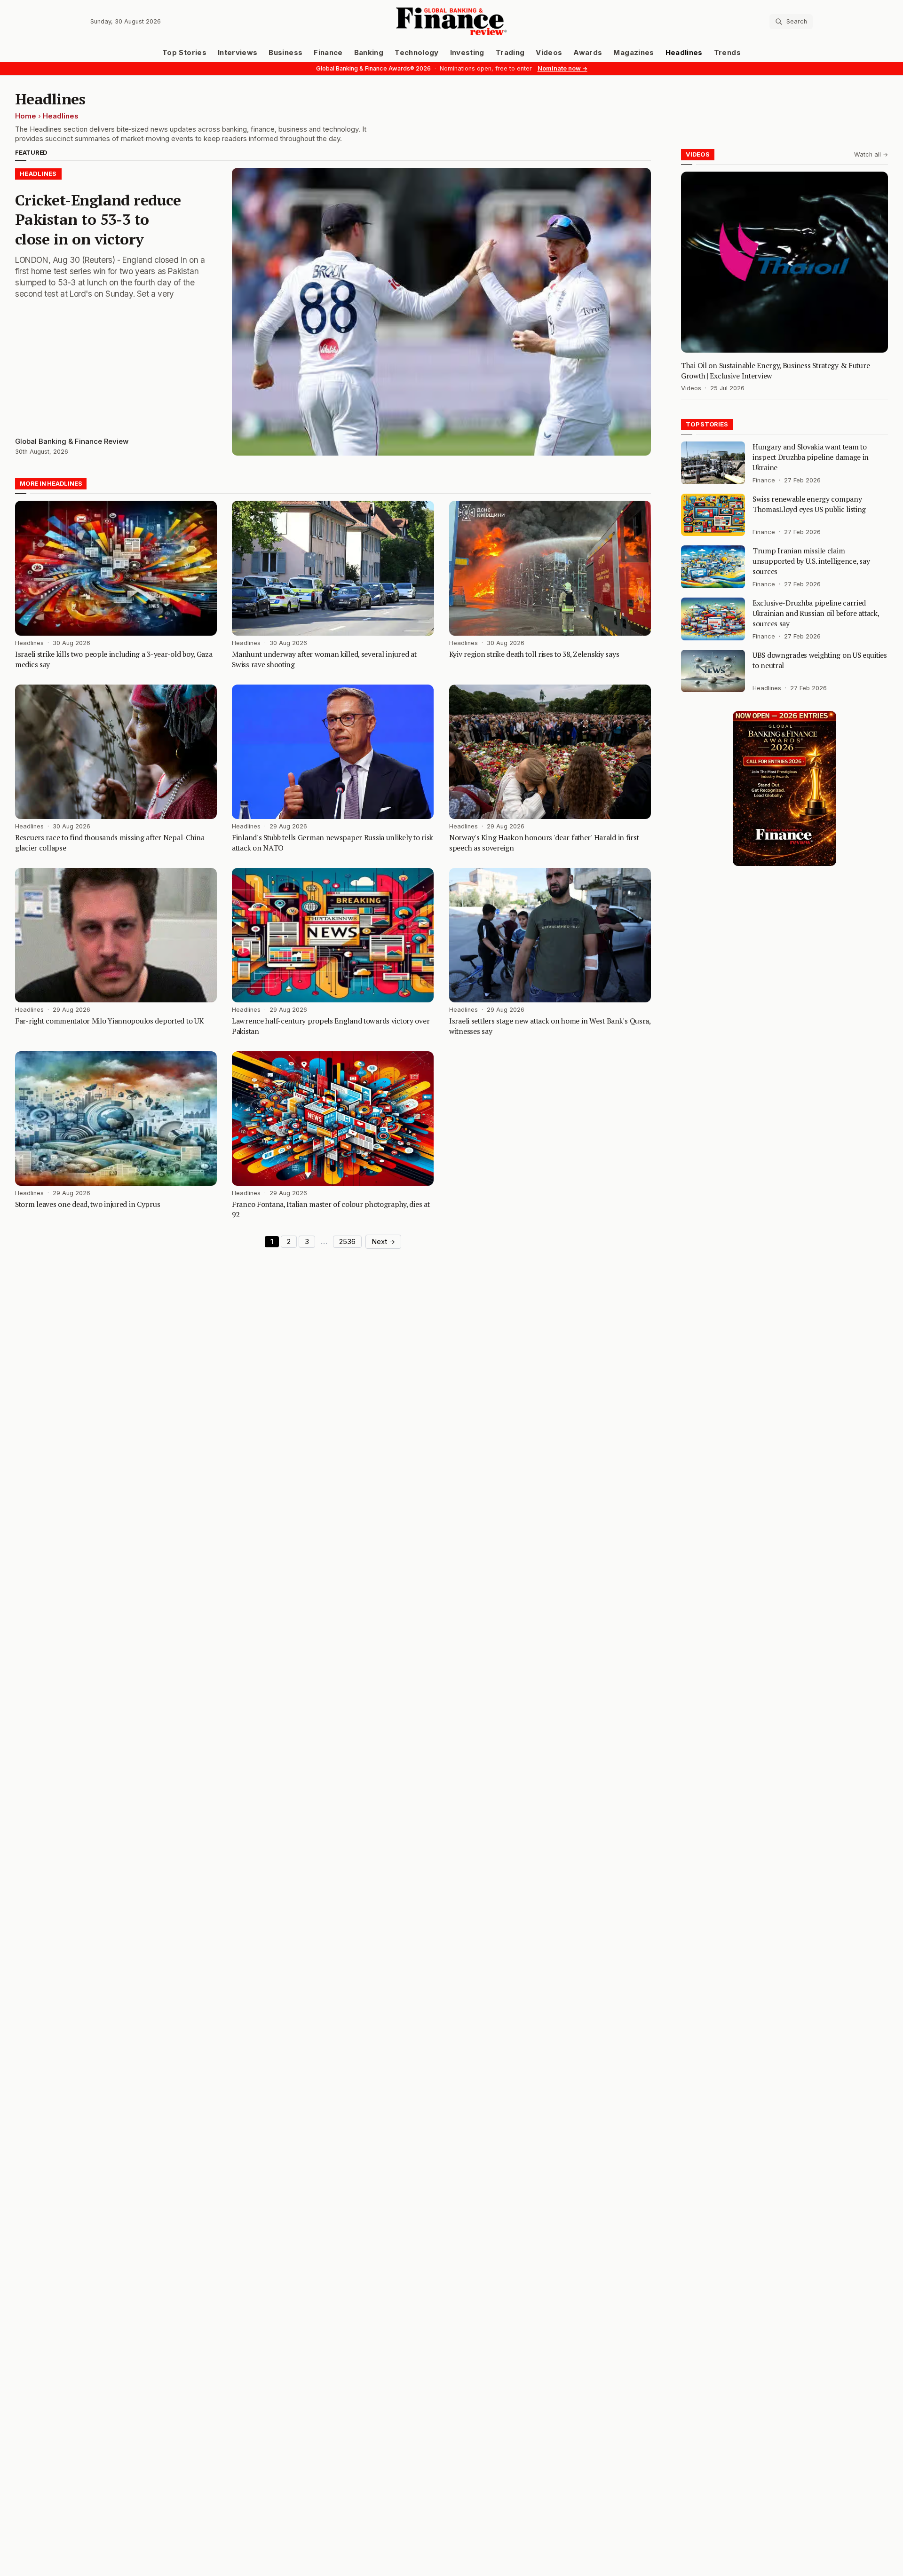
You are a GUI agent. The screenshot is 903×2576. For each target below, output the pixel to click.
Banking (369, 53)
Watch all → (871, 154)
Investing (467, 53)
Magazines (634, 53)
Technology (417, 53)
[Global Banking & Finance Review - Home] (451, 21)
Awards (588, 53)
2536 (347, 1242)
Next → (383, 1242)
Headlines (684, 53)
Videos (549, 53)
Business (285, 53)
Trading (510, 53)
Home (26, 116)
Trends (727, 53)
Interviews (238, 53)
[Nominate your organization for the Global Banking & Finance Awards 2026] (784, 788)
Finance (328, 53)
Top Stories (184, 53)
